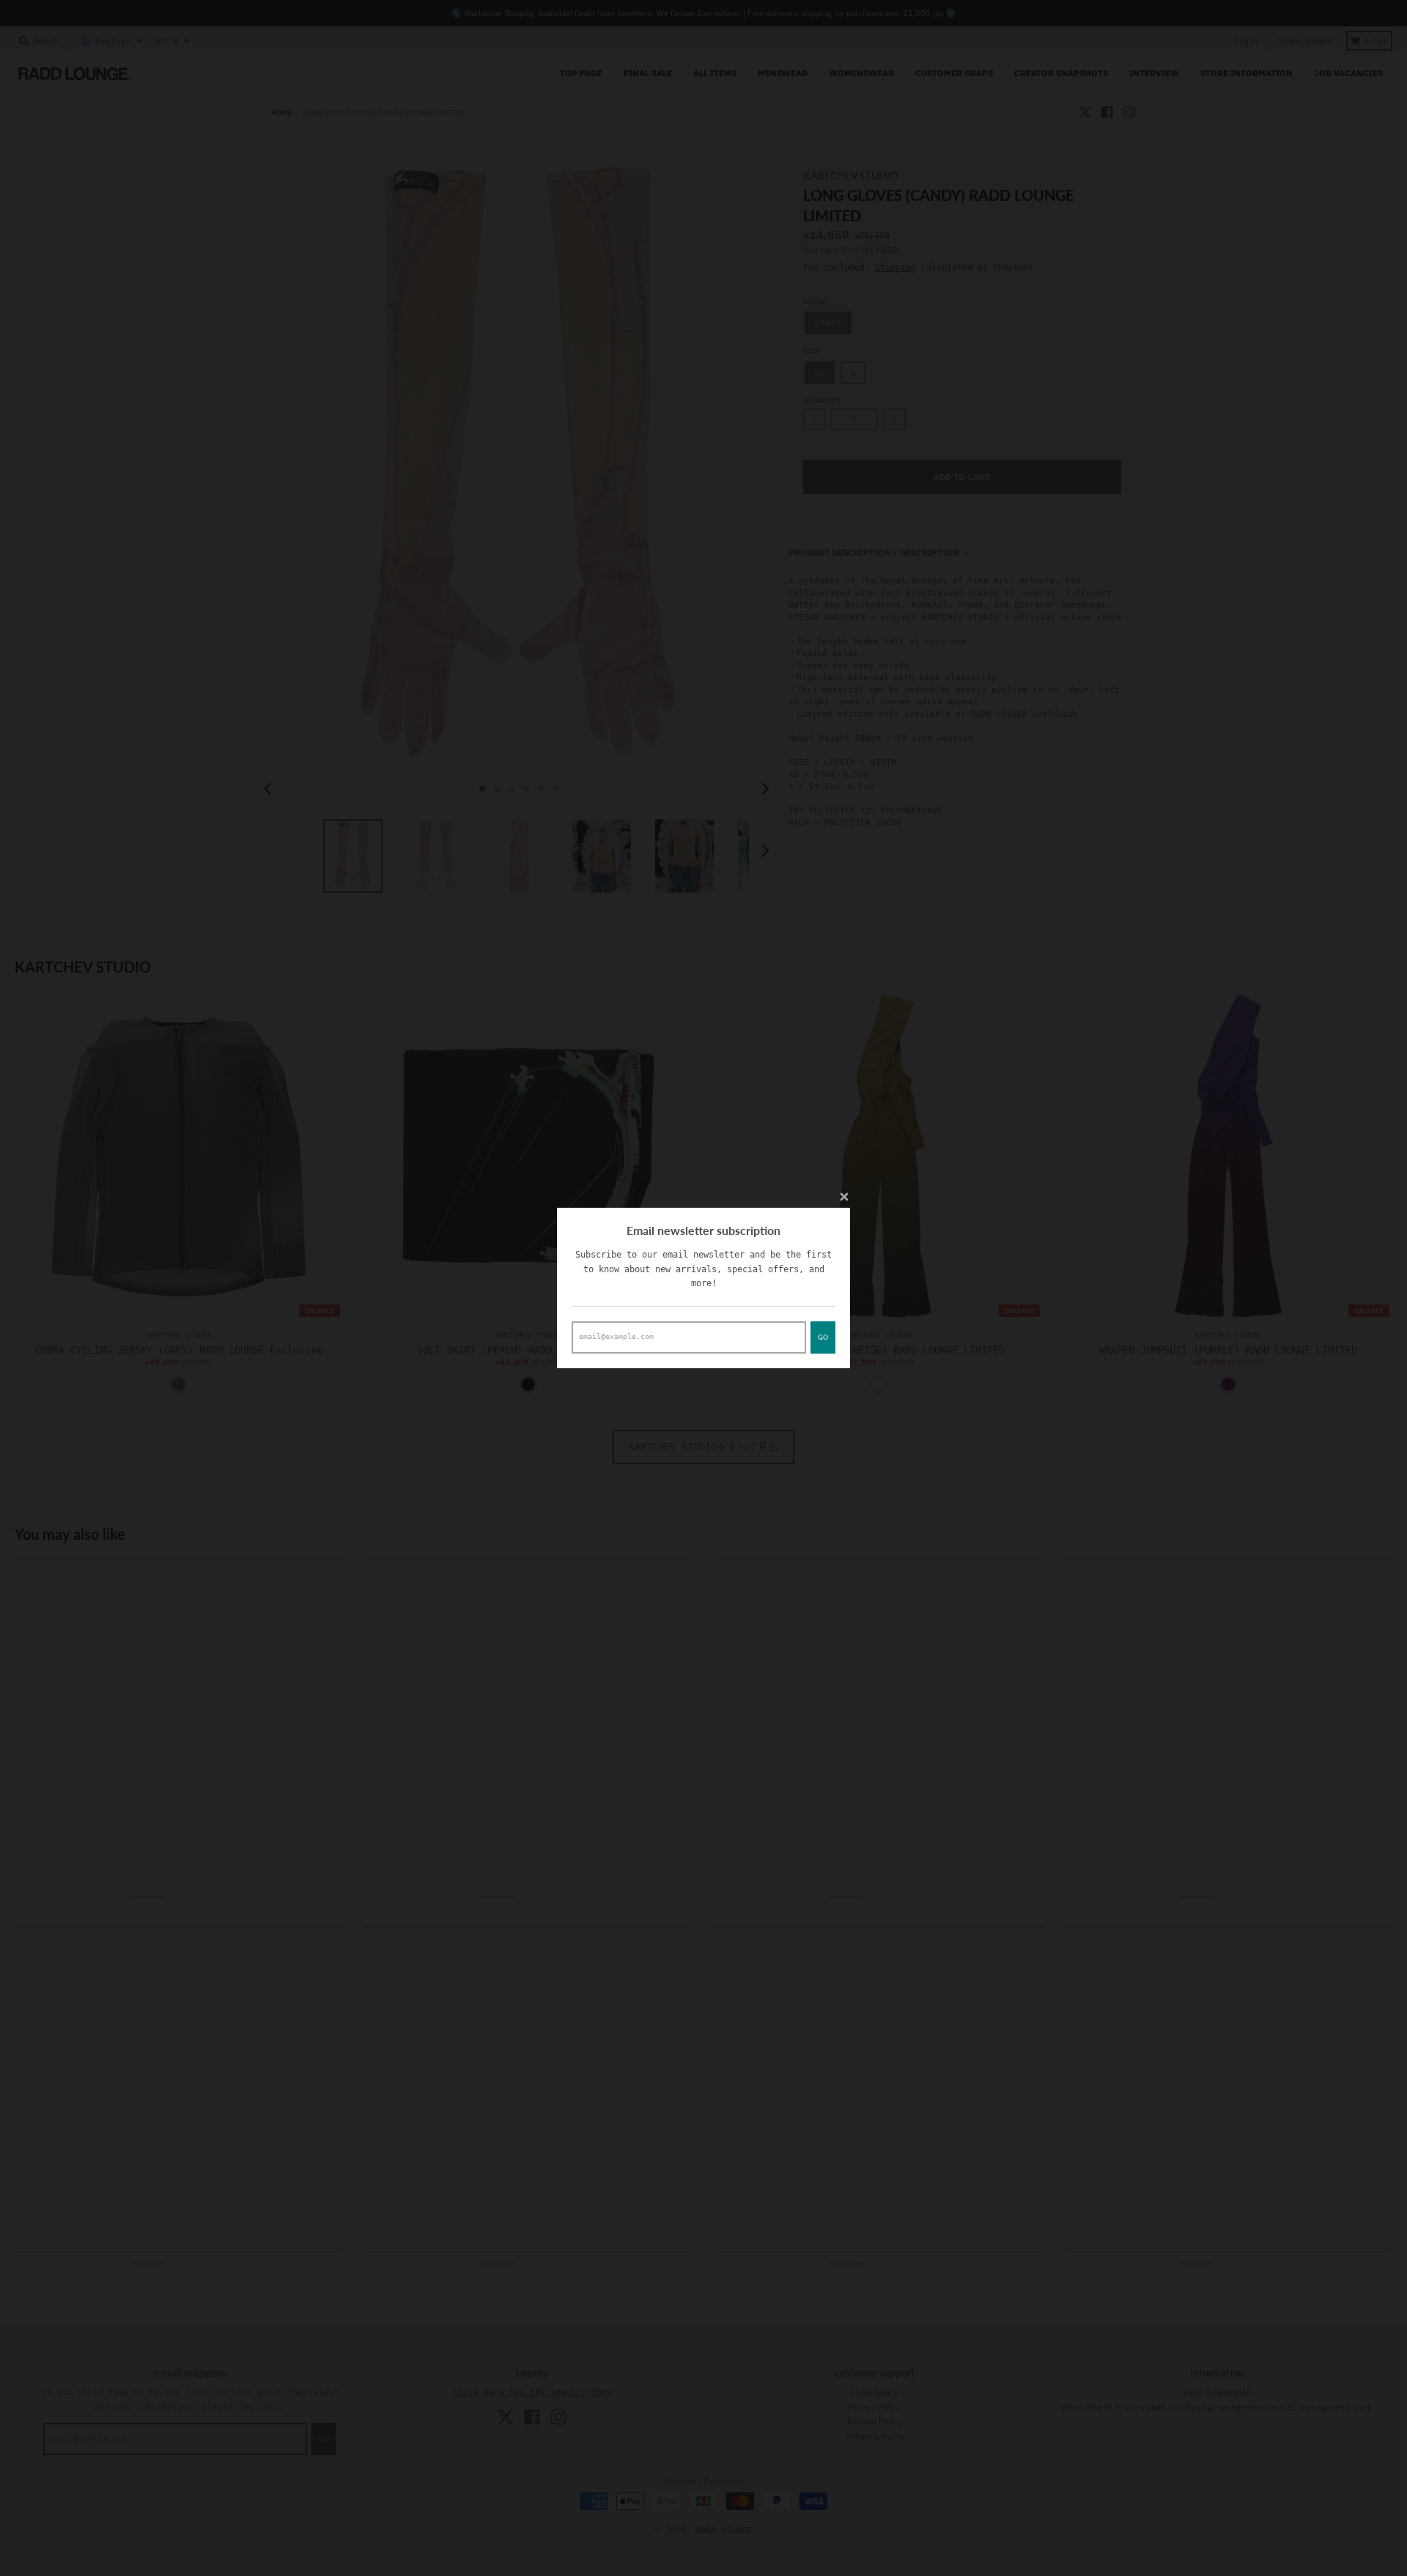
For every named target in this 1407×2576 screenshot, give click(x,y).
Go (823, 1337)
